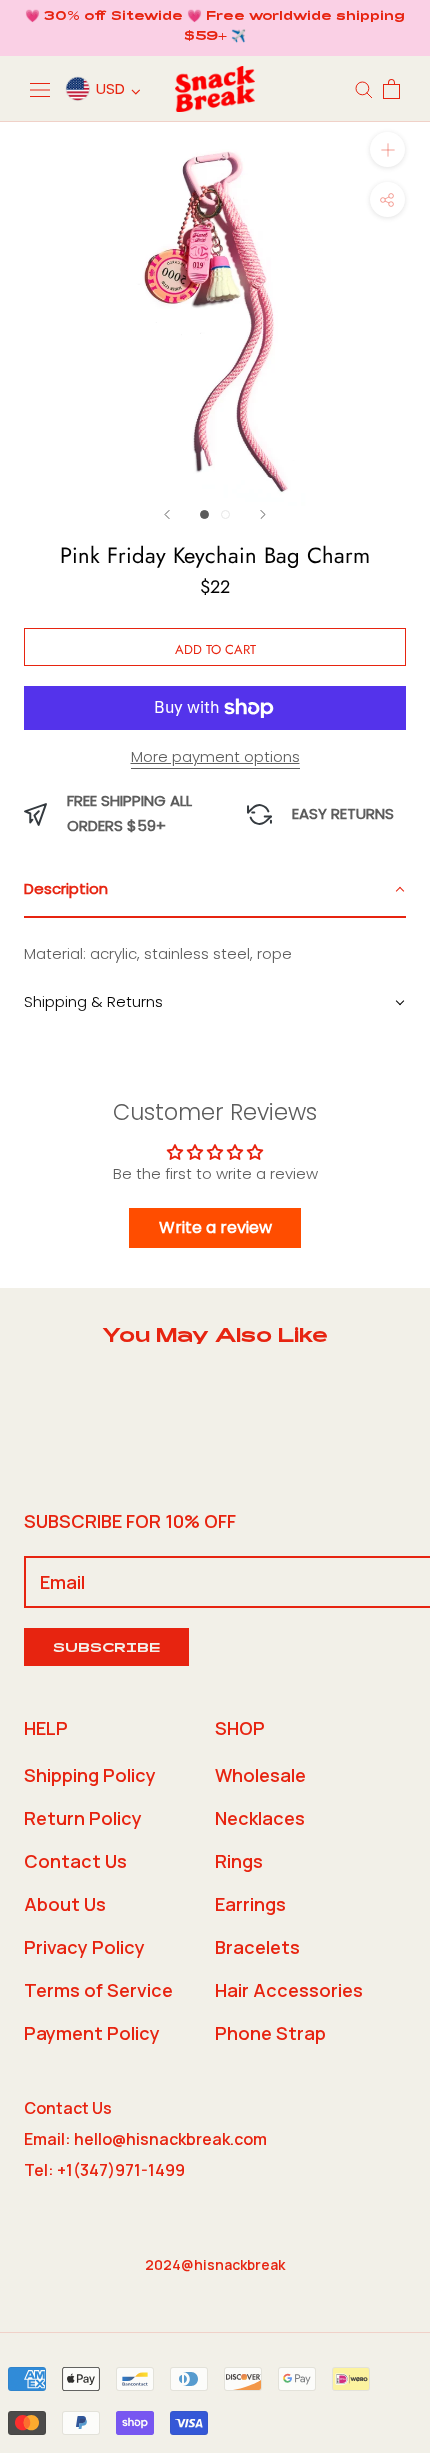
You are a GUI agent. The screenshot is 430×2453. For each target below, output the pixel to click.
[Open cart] (391, 89)
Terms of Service (98, 1990)
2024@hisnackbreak (215, 2264)
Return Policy (83, 1818)
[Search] (364, 88)
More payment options (215, 756)
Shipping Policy (90, 1775)
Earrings (250, 1904)
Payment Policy (92, 2033)
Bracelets (257, 1947)
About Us (65, 1904)
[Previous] (167, 514)
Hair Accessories (289, 1990)
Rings (239, 1861)
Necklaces (260, 1818)
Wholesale (260, 1775)
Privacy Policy (84, 1947)
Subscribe (106, 1649)
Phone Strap (270, 2033)
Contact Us (75, 1861)
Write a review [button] (215, 1227)
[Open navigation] (40, 89)
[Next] (263, 514)
